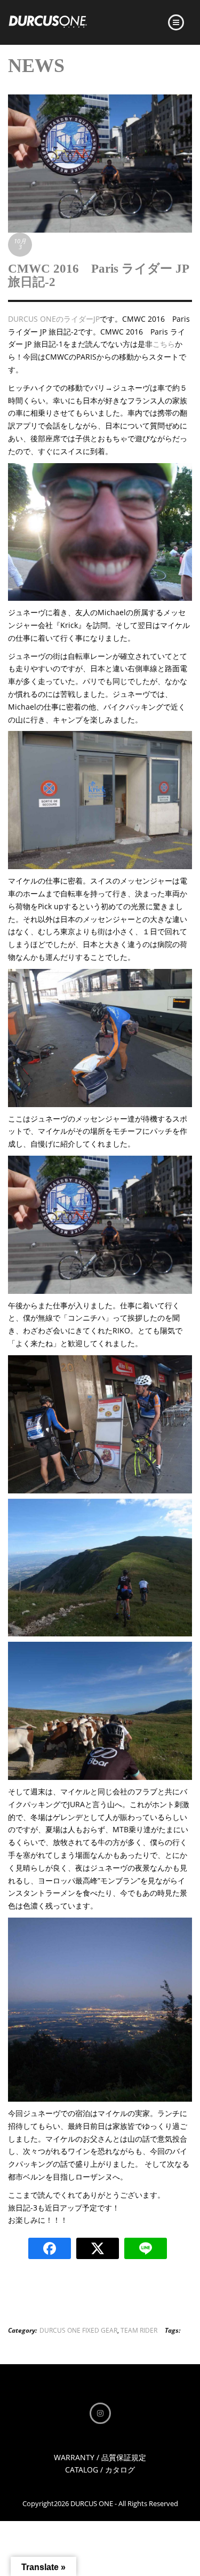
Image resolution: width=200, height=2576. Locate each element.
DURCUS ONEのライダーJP (54, 319)
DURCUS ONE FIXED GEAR (78, 2330)
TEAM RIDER (139, 2330)
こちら (164, 344)
